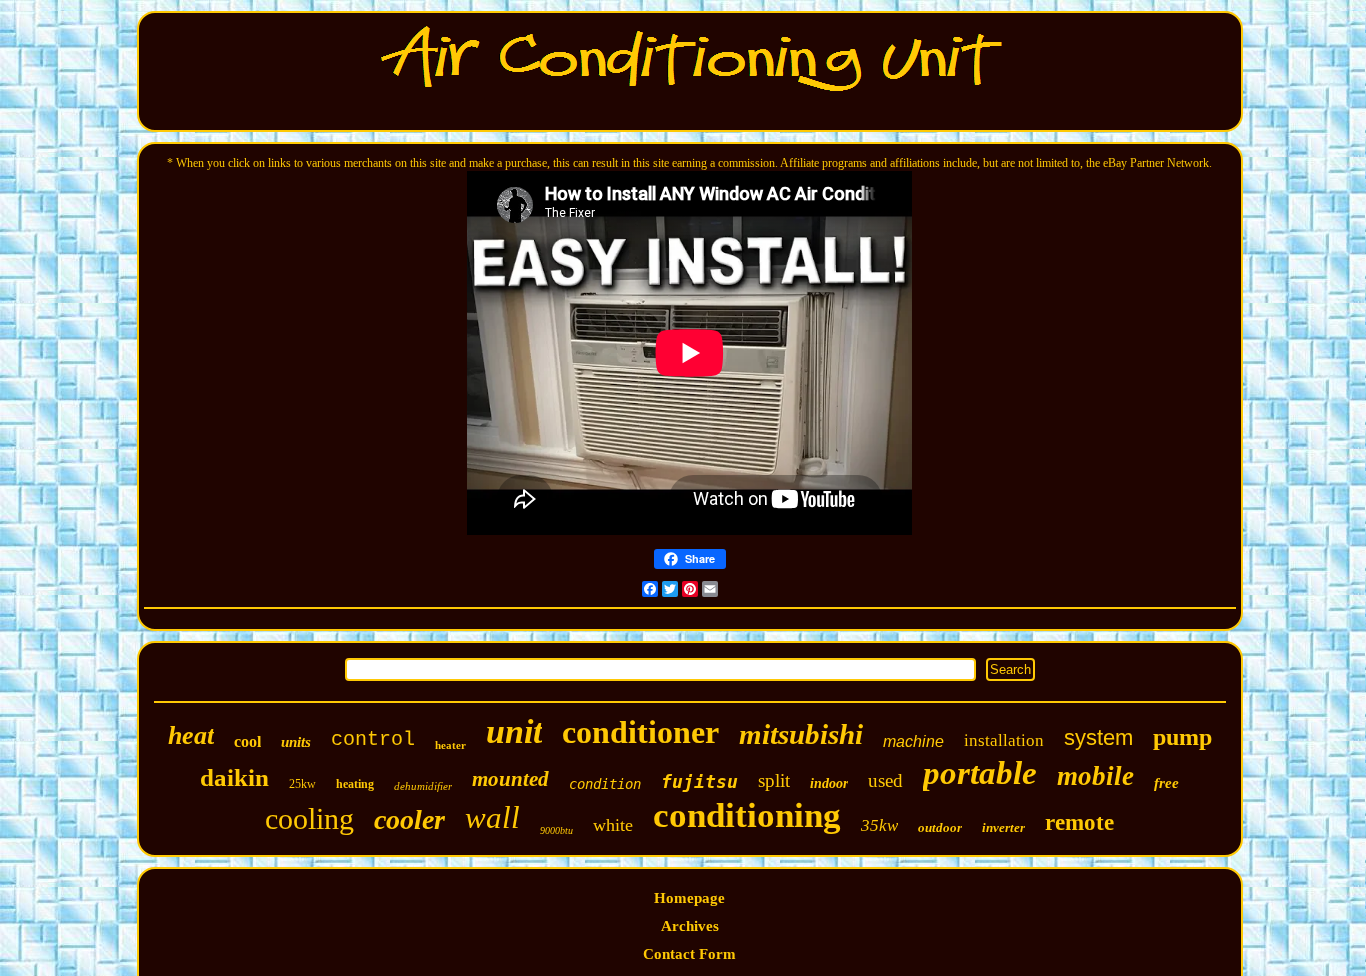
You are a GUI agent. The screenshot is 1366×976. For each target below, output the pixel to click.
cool (247, 741)
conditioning (747, 815)
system (1098, 737)
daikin (234, 777)
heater (450, 745)
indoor (829, 783)
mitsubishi (801, 734)
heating (355, 784)
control (373, 739)
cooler (409, 819)
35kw (879, 825)
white (613, 825)
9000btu (556, 830)
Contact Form (689, 954)
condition (605, 784)
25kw (302, 784)
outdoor (940, 827)
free (1166, 783)
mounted (510, 779)
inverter (1003, 827)
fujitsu (699, 781)
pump (1182, 737)
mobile (1095, 776)
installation (1004, 740)
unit (514, 731)
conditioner (640, 732)
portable (980, 773)
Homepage (689, 898)
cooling (309, 818)
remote (1079, 822)
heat (191, 735)
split (774, 780)
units (296, 742)
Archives (690, 926)
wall (492, 817)
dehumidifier (423, 786)
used (885, 780)
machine (913, 741)
